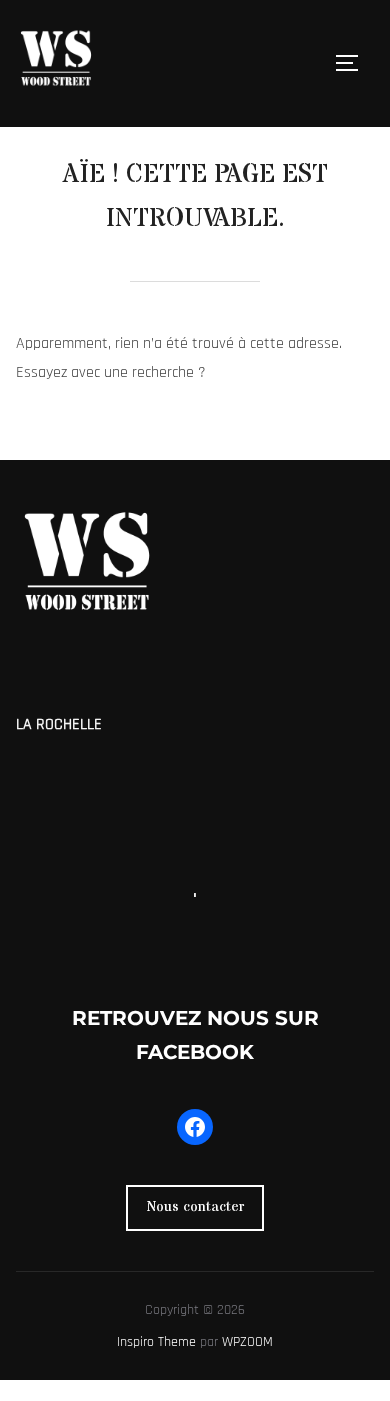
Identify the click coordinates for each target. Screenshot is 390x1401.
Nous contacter (195, 1207)
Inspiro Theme (156, 1342)
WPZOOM (247, 1342)
